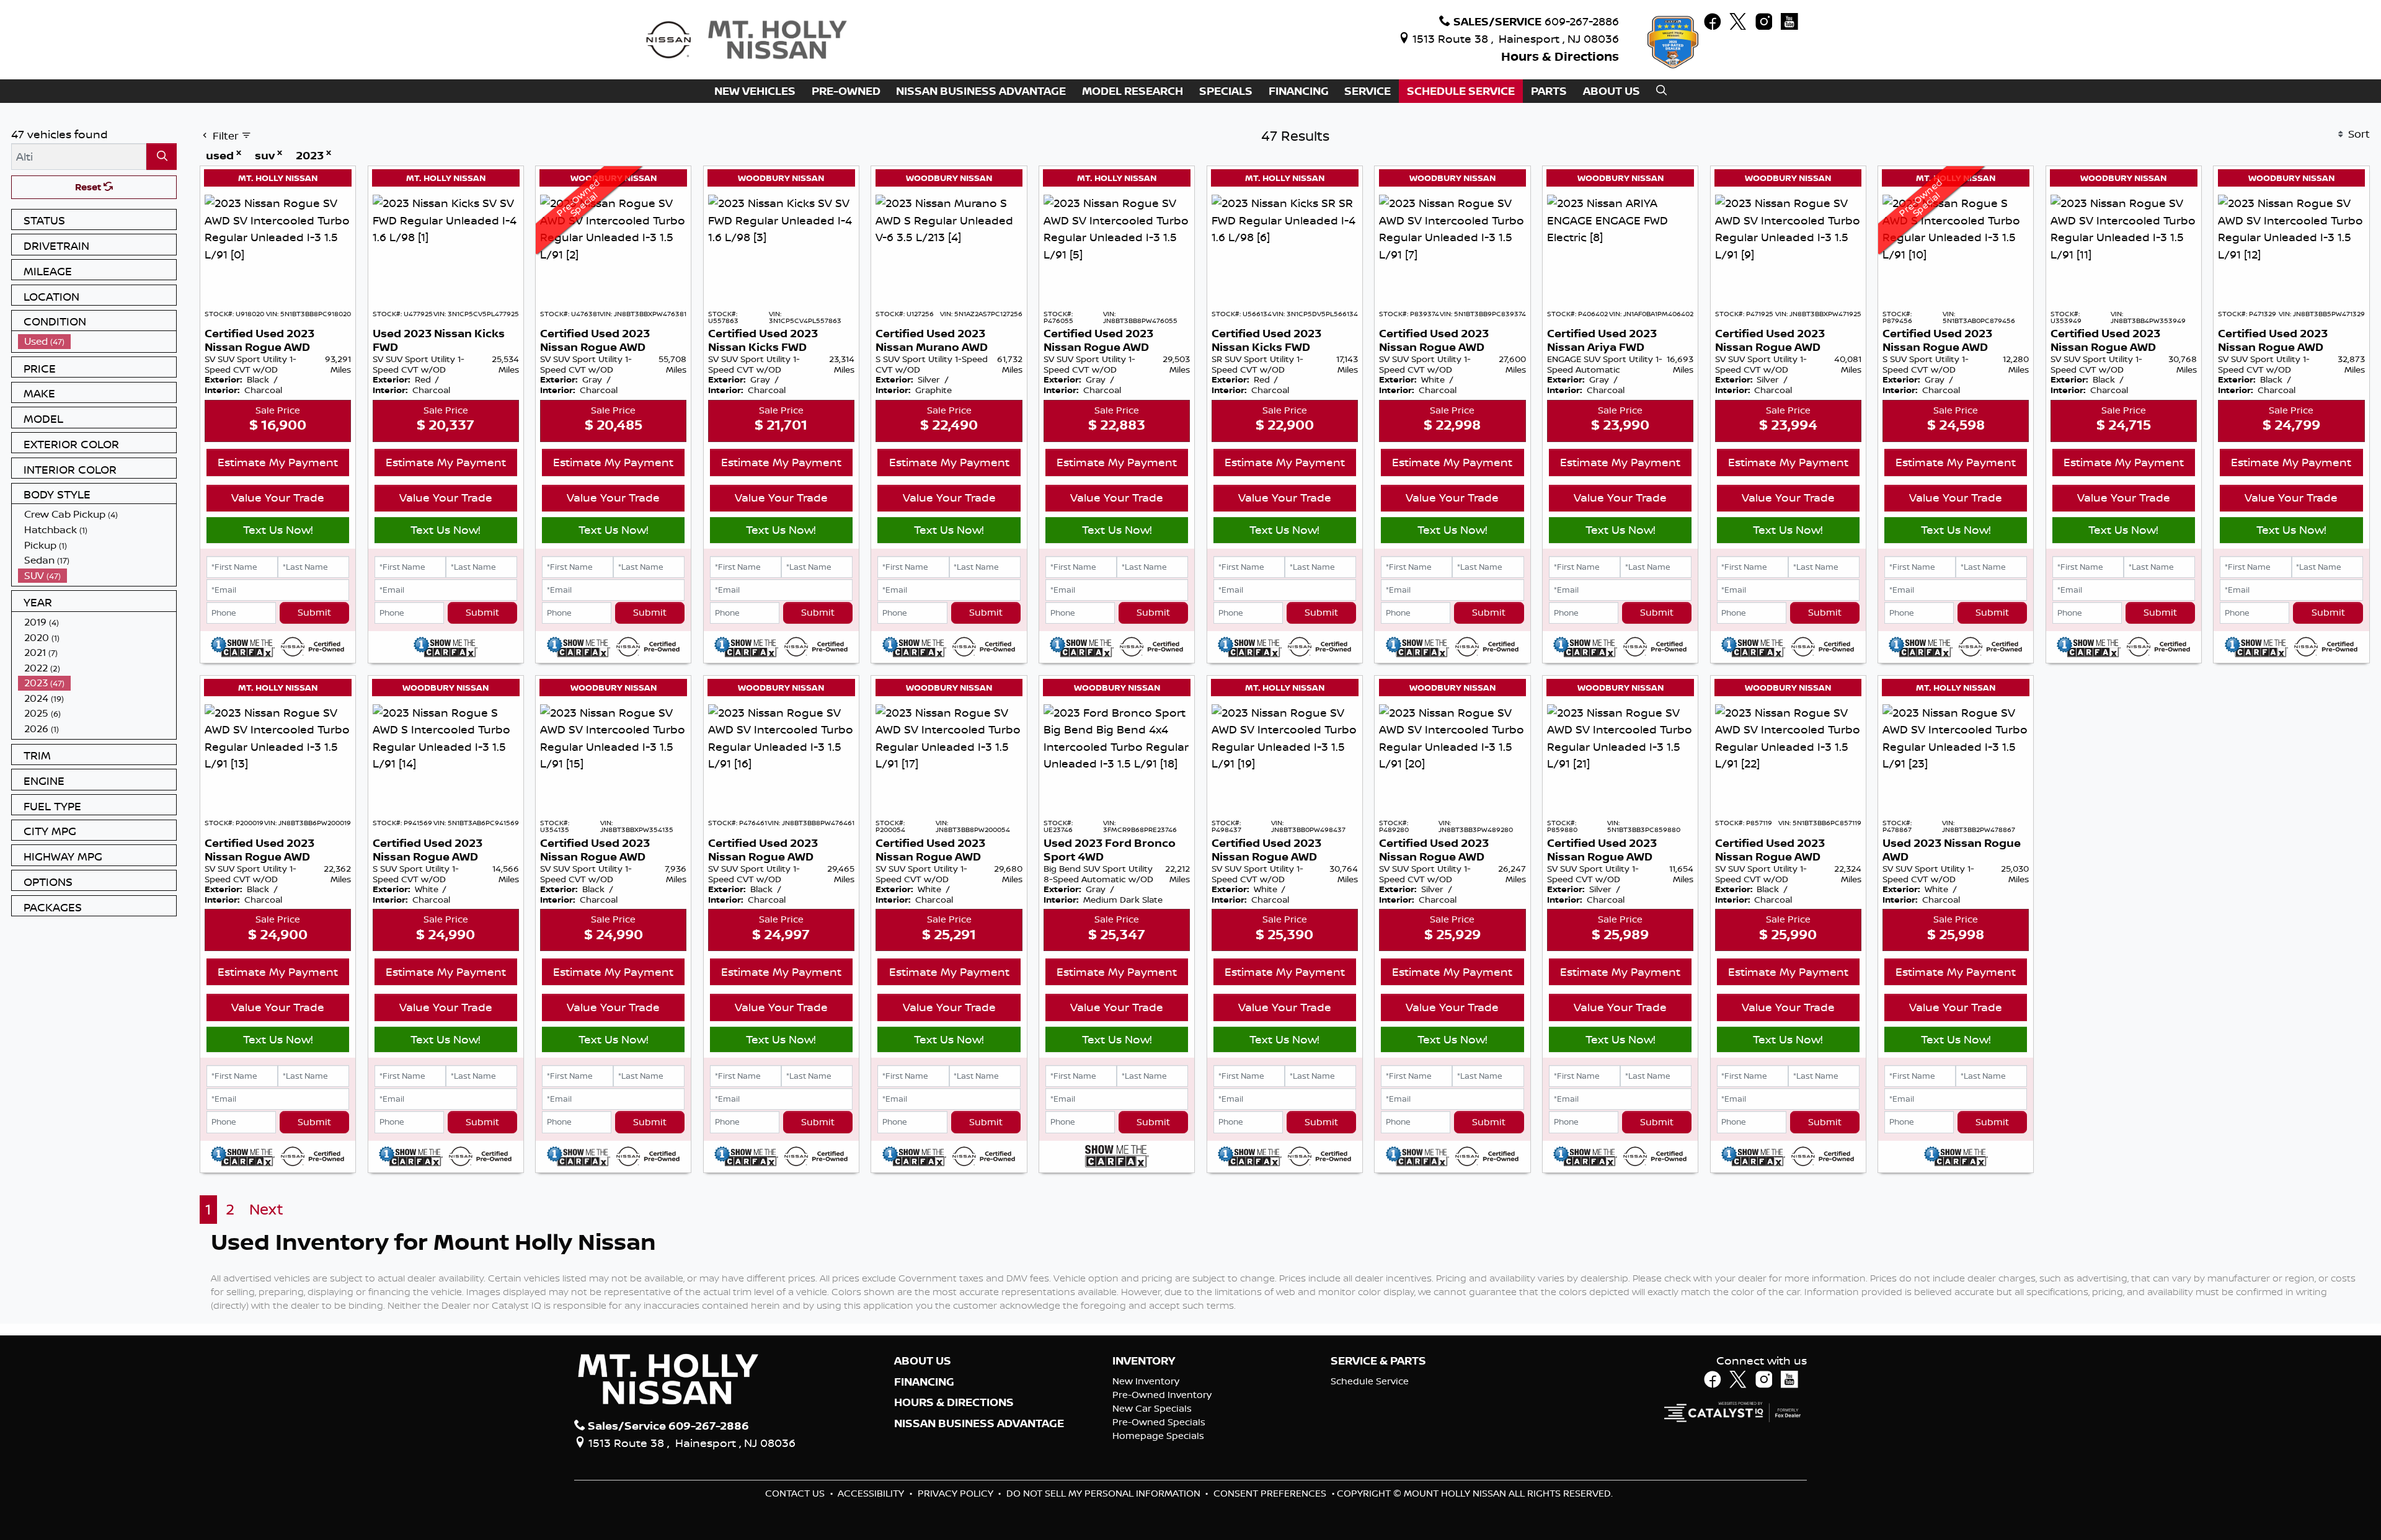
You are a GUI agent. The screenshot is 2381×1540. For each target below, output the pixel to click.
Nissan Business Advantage (979, 1423)
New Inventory (1146, 1381)
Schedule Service (1370, 1381)
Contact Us (796, 1493)
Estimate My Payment (278, 462)
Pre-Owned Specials (1159, 1422)
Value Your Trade (278, 497)
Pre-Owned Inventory (1162, 1395)
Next (266, 1209)
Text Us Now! (278, 529)
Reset (89, 187)
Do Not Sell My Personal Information (1105, 1493)
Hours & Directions (1560, 56)
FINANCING (924, 1382)
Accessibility (872, 1493)
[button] (755, 91)
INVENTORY (1144, 1361)
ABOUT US (923, 1361)
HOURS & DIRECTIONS (954, 1402)
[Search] (162, 157)
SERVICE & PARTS (1378, 1361)
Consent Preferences (1270, 1493)
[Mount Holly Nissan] (746, 38)
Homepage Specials (1158, 1436)
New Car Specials (1152, 1408)
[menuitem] (97, 341)
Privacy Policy (957, 1493)
